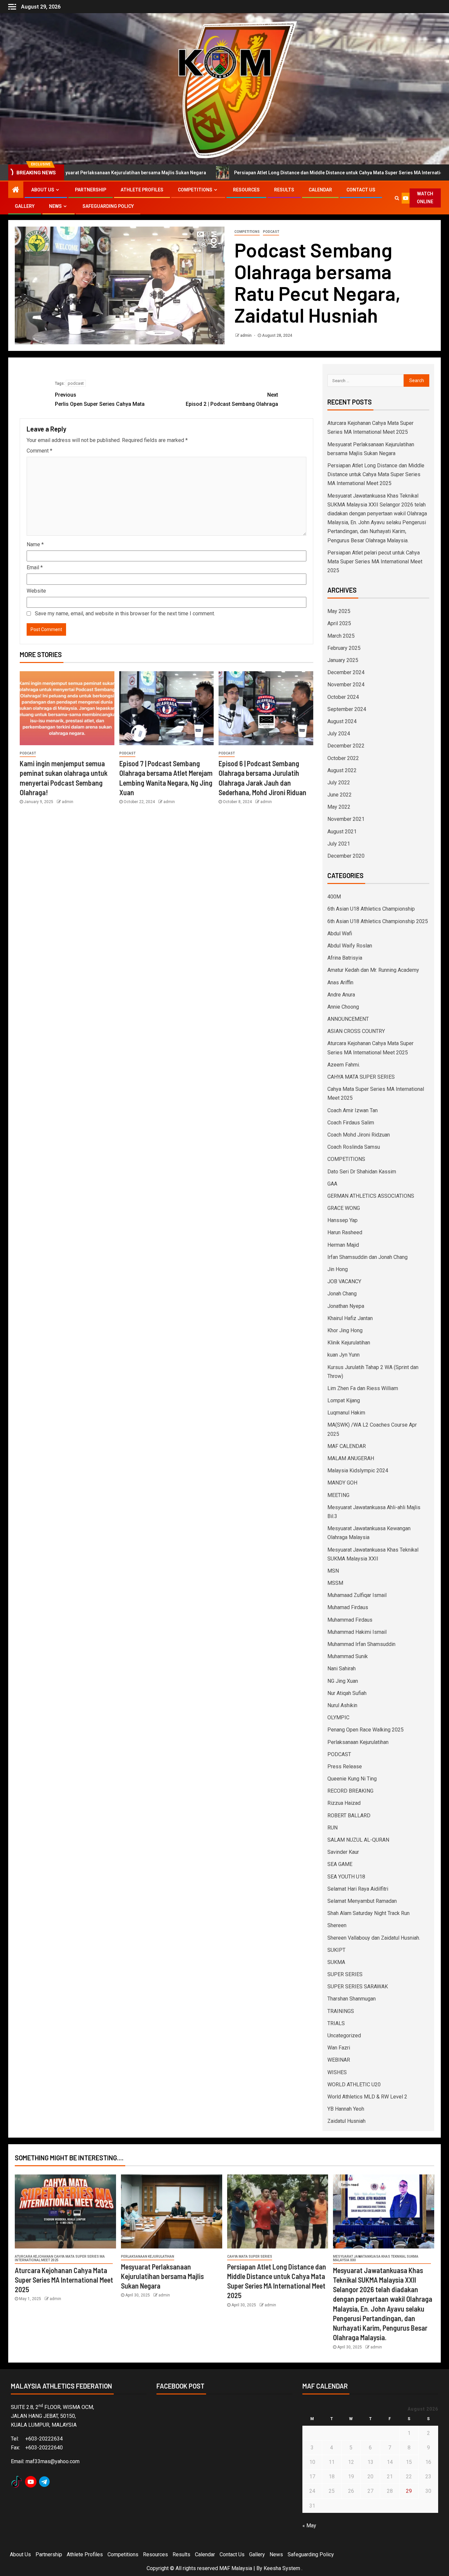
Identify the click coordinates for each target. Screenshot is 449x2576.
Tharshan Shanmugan (352, 1999)
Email (35, 567)
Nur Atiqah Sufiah (347, 1693)
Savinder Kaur (343, 1852)
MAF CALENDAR (347, 1446)
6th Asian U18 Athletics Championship (371, 909)
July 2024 (339, 734)
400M (334, 897)
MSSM (335, 1583)
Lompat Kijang (344, 1400)
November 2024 (346, 685)
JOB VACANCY (344, 1281)
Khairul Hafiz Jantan (350, 1318)
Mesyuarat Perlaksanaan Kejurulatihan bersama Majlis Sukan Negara (162, 2276)
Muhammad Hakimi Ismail (357, 1632)
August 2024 (342, 721)
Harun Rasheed (345, 1232)
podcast (76, 383)
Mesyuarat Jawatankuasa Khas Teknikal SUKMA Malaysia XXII (376, 2258)
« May (309, 2526)
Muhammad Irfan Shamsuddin (361, 1644)
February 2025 (344, 648)
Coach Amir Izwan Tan (353, 1110)
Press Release (345, 1766)
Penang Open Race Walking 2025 (366, 1730)
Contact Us (361, 190)
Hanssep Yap (343, 1220)
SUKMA (336, 1962)
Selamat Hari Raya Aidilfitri (358, 1889)
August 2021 (342, 832)
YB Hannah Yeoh (346, 2109)
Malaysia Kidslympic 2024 (358, 1471)
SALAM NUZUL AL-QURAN (358, 1840)
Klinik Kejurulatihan (349, 1343)
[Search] (397, 198)
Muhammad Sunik (348, 1656)
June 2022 (340, 795)
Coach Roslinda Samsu (354, 1147)
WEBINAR (339, 2060)
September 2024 (347, 709)
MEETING (338, 1495)
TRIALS (336, 2023)
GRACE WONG (344, 1208)
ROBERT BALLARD (349, 1815)
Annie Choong (343, 1007)
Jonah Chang (342, 1294)
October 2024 (343, 697)
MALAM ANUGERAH (351, 1458)
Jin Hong (338, 1269)
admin (246, 335)
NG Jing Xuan (343, 1681)
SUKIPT (336, 1950)
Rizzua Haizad (344, 1803)
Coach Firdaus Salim (351, 1123)
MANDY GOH (342, 1483)
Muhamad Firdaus (348, 1607)
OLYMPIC (338, 1717)
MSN (333, 1571)
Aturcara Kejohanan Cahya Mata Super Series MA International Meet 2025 (60, 2258)
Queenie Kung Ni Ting (352, 1779)
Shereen (337, 1925)
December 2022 (346, 746)
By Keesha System (278, 2568)
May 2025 (339, 611)
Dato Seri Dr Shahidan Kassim (362, 1172)
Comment (39, 451)
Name (35, 544)
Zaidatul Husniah (346, 2121)
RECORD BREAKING (350, 1791)
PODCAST (271, 232)
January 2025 (343, 660)
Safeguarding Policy (108, 206)
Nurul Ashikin (342, 1705)
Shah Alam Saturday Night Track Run (368, 1913)
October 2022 (343, 758)
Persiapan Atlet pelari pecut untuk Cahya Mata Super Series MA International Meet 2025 (375, 562)
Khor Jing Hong (345, 1330)
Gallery (25, 206)
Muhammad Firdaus (350, 1620)
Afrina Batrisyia (345, 958)
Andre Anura (341, 995)
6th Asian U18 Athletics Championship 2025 (378, 921)
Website (36, 591)
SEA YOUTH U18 (346, 1877)
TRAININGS (341, 2011)
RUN (332, 1828)
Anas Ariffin (340, 982)
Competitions (195, 190)
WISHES (337, 2072)
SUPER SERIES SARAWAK (358, 1987)
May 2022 (339, 807)
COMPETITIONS (247, 232)
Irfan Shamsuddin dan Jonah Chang (367, 1257)
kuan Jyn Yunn (343, 1355)
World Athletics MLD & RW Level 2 (367, 2097)
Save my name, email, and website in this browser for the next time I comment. (125, 613)
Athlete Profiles (142, 190)
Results (284, 190)
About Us (43, 190)
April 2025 (339, 623)
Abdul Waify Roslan (350, 946)
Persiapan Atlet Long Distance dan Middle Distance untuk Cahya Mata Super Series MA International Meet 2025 (248, 173)
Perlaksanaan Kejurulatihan (358, 1742)
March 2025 (341, 636)
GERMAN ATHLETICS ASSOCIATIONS (371, 1196)
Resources (246, 190)
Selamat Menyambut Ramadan (362, 1901)
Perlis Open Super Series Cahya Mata (100, 399)
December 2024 (346, 672)
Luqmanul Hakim (346, 1413)
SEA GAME (340, 1864)
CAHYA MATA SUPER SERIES (361, 1077)
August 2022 (342, 770)
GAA (332, 1184)
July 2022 (339, 783)
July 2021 (339, 844)
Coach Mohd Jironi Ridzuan (359, 1135)
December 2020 (346, 856)
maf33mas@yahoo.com (53, 2461)
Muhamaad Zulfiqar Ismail (357, 1595)
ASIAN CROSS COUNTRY (356, 1031)
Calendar (320, 190)
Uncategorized (344, 2036)
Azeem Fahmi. (344, 1065)
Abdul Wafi (340, 933)
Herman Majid (343, 1245)
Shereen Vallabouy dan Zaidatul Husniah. (374, 1938)
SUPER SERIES (345, 1974)
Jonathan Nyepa (346, 1306)
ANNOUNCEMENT (348, 1019)
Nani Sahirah (342, 1668)
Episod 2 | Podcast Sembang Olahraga (232, 399)
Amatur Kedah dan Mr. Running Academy (373, 970)
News (55, 206)
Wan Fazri (339, 2048)
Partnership (91, 190)
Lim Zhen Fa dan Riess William (363, 1388)
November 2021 (346, 819)
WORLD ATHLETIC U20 (354, 2085)
